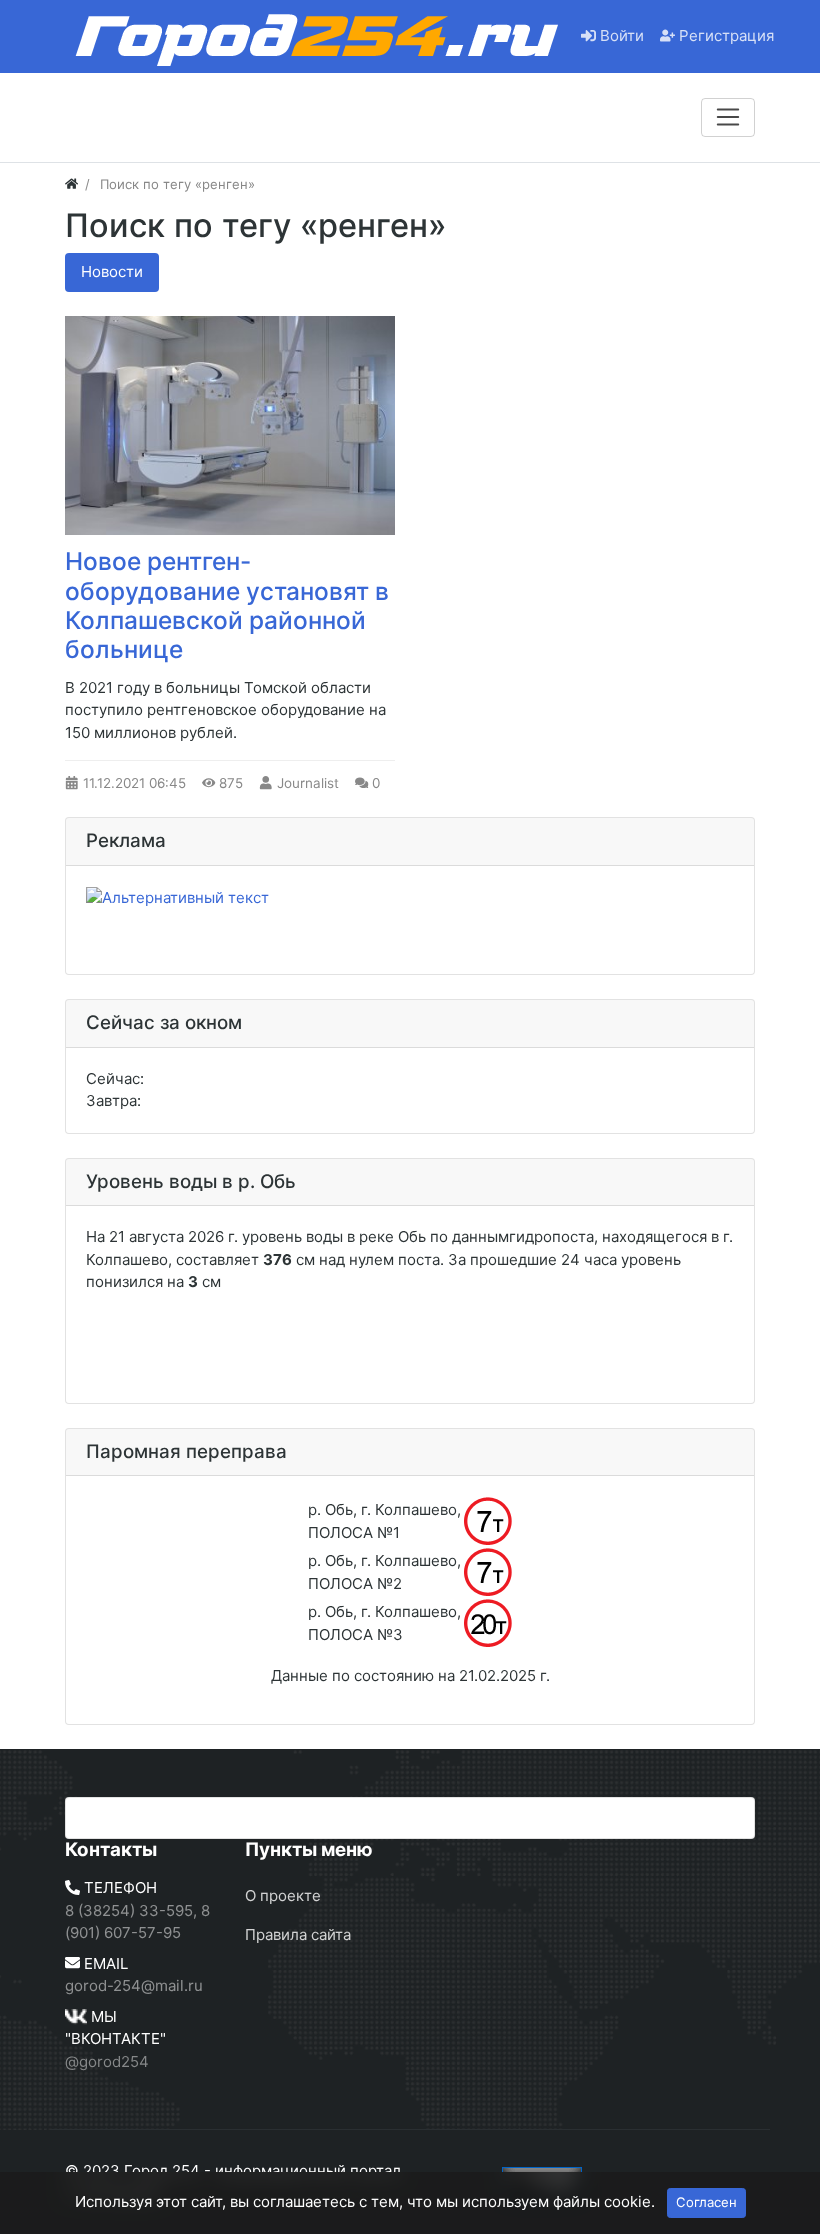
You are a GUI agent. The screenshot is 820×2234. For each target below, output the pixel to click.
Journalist (308, 783)
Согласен (706, 2202)
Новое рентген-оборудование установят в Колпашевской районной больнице (227, 605)
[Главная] (71, 184)
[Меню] (728, 117)
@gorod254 (107, 2061)
